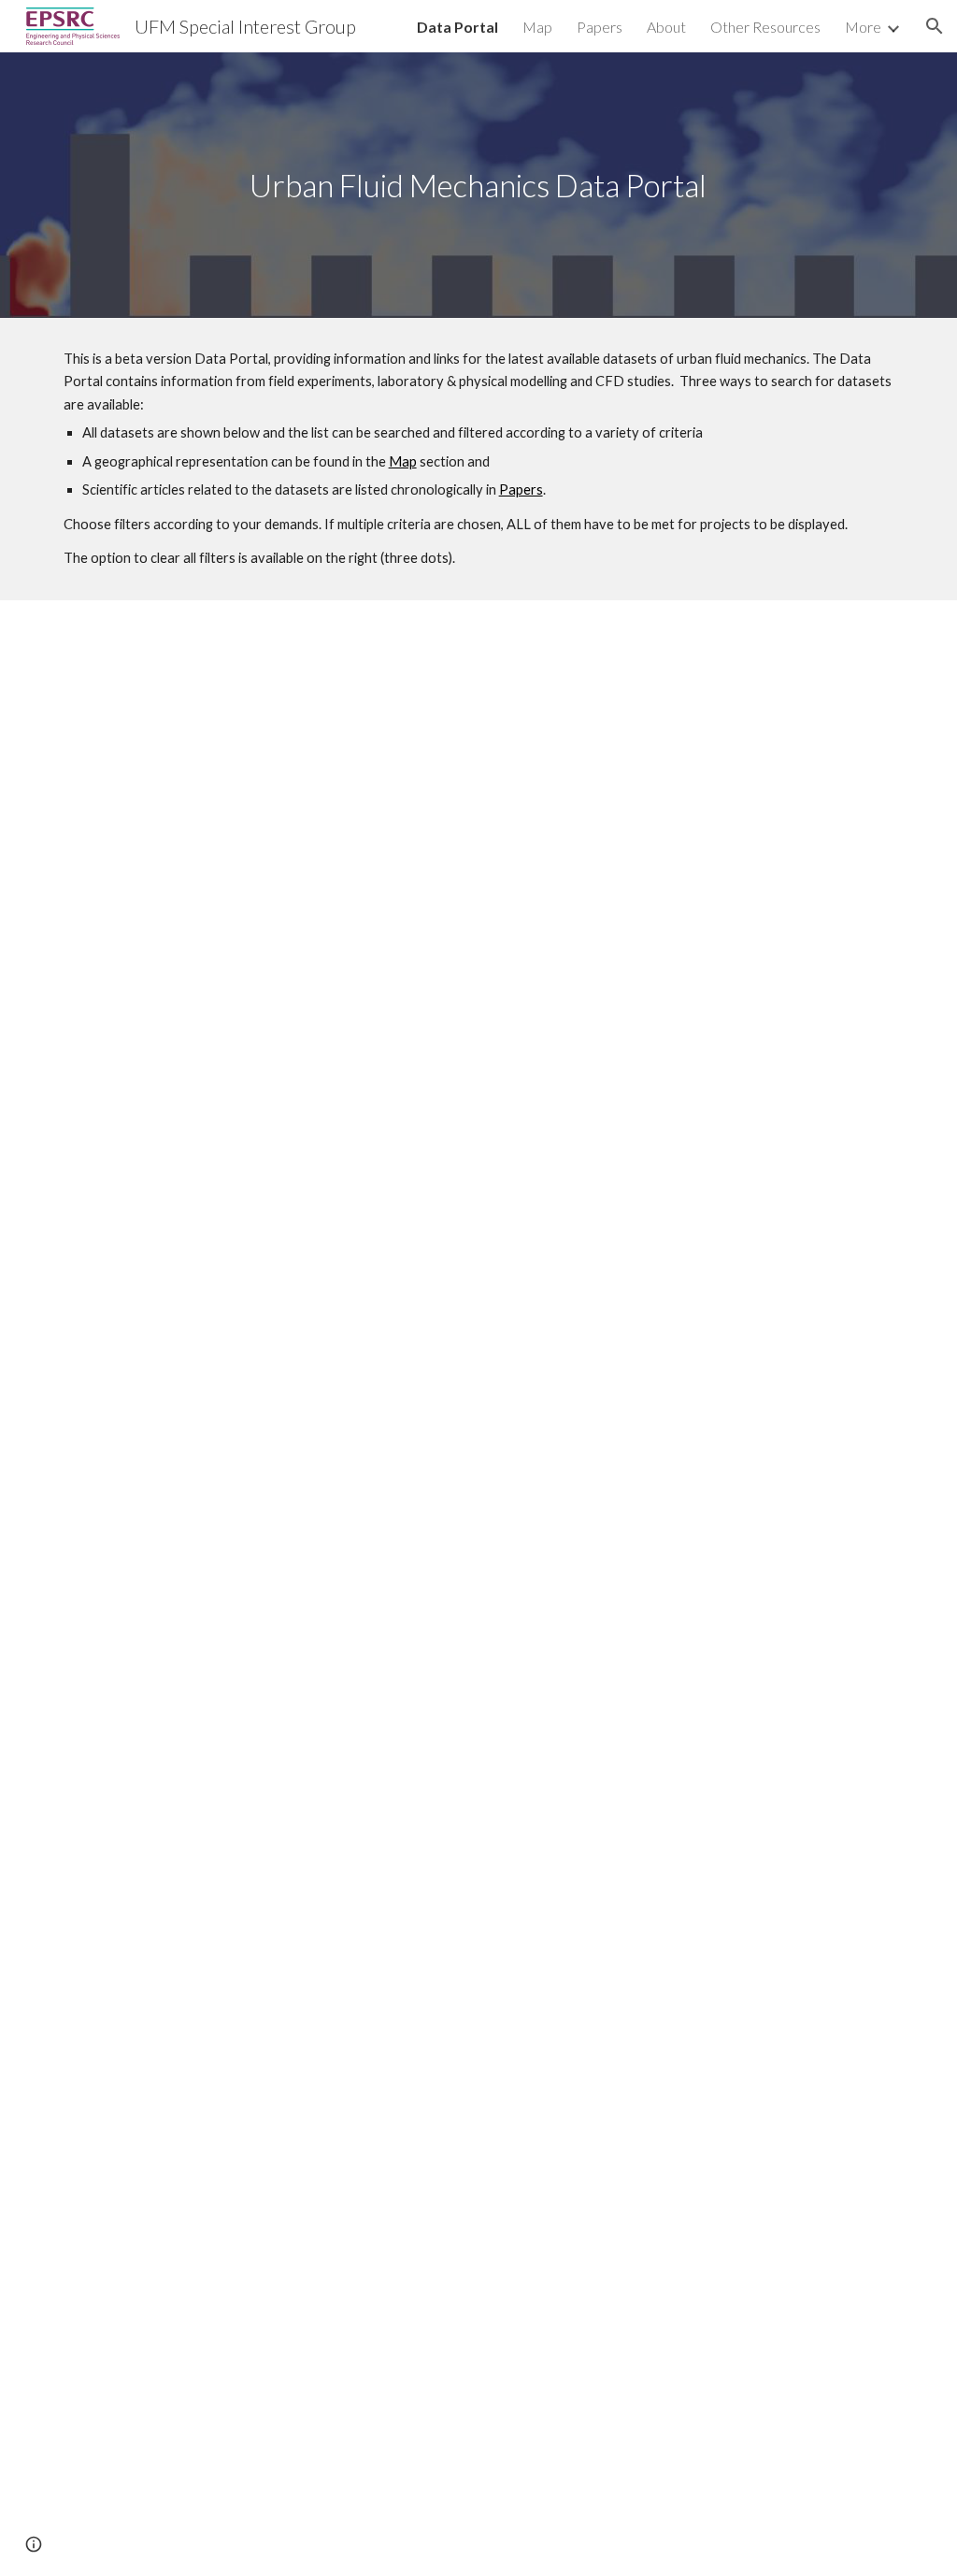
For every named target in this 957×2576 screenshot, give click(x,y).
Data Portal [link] (457, 27)
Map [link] (537, 27)
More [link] (863, 27)
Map (403, 461)
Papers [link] (600, 27)
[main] (478, 186)
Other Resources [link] (765, 27)
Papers (521, 489)
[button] (935, 26)
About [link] (666, 27)
